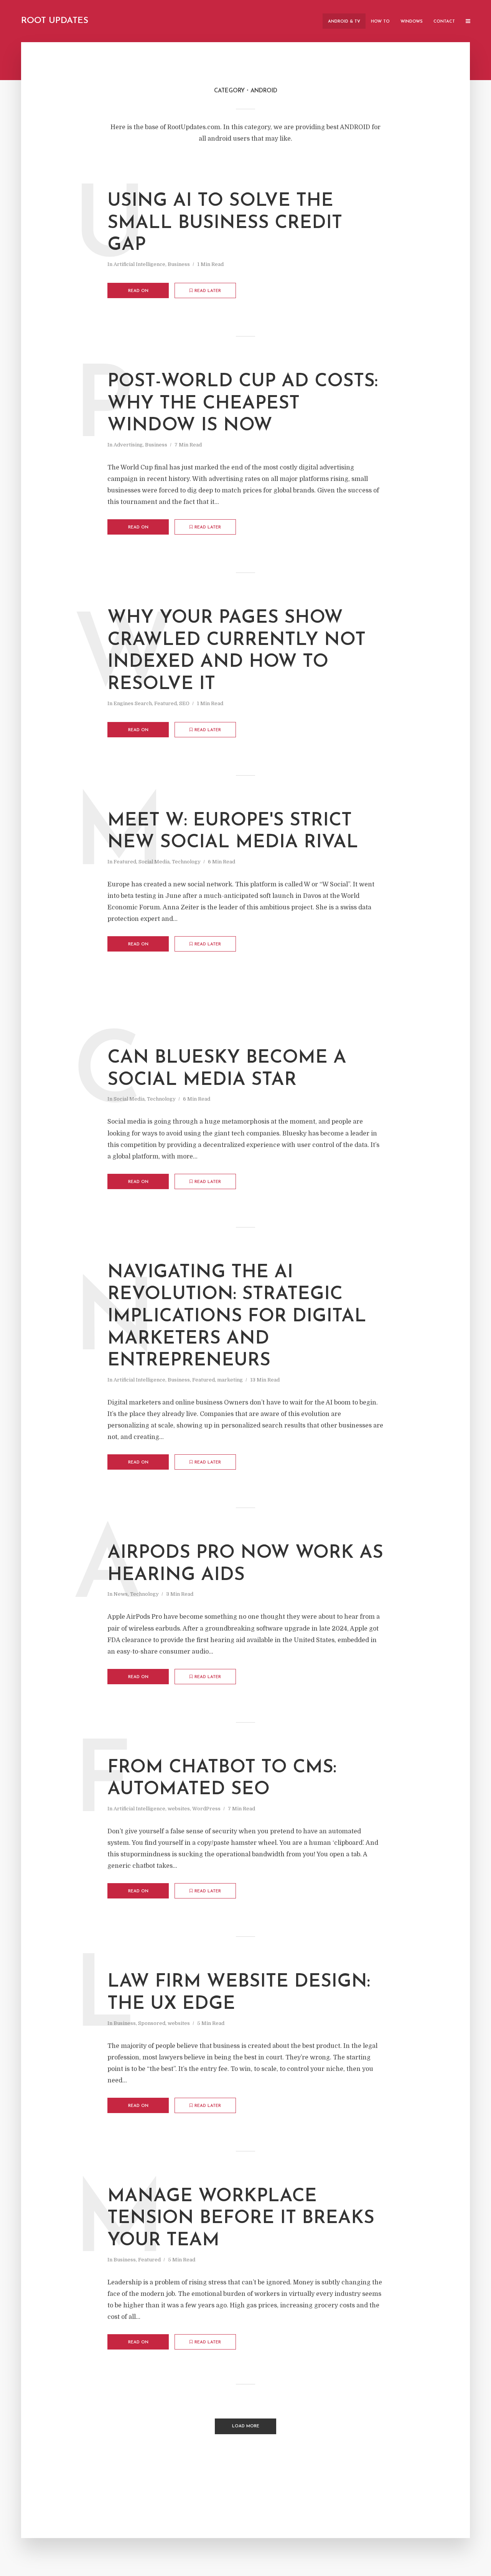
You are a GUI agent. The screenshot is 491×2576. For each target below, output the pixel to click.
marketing (230, 1380)
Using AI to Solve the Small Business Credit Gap (225, 223)
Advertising (128, 445)
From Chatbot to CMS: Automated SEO (222, 1779)
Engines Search (133, 703)
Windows (412, 22)
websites (179, 1809)
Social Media (154, 862)
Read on (138, 291)
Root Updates (55, 21)
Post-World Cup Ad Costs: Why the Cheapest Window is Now (243, 404)
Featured (166, 703)
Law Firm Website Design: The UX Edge (239, 1993)
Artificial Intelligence (139, 264)
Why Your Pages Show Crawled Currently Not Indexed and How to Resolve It (236, 651)
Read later (208, 291)
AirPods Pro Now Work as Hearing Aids (245, 1564)
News (121, 1594)
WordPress (206, 1809)
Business (179, 264)
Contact (444, 22)
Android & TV (344, 22)
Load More (246, 2426)
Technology (186, 862)
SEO (184, 703)
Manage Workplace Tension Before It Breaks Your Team (241, 2219)
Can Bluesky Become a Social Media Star (227, 1069)
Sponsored (152, 2023)
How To (380, 22)
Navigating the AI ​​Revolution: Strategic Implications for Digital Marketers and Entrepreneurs (237, 1317)
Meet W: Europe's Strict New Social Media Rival (233, 832)
